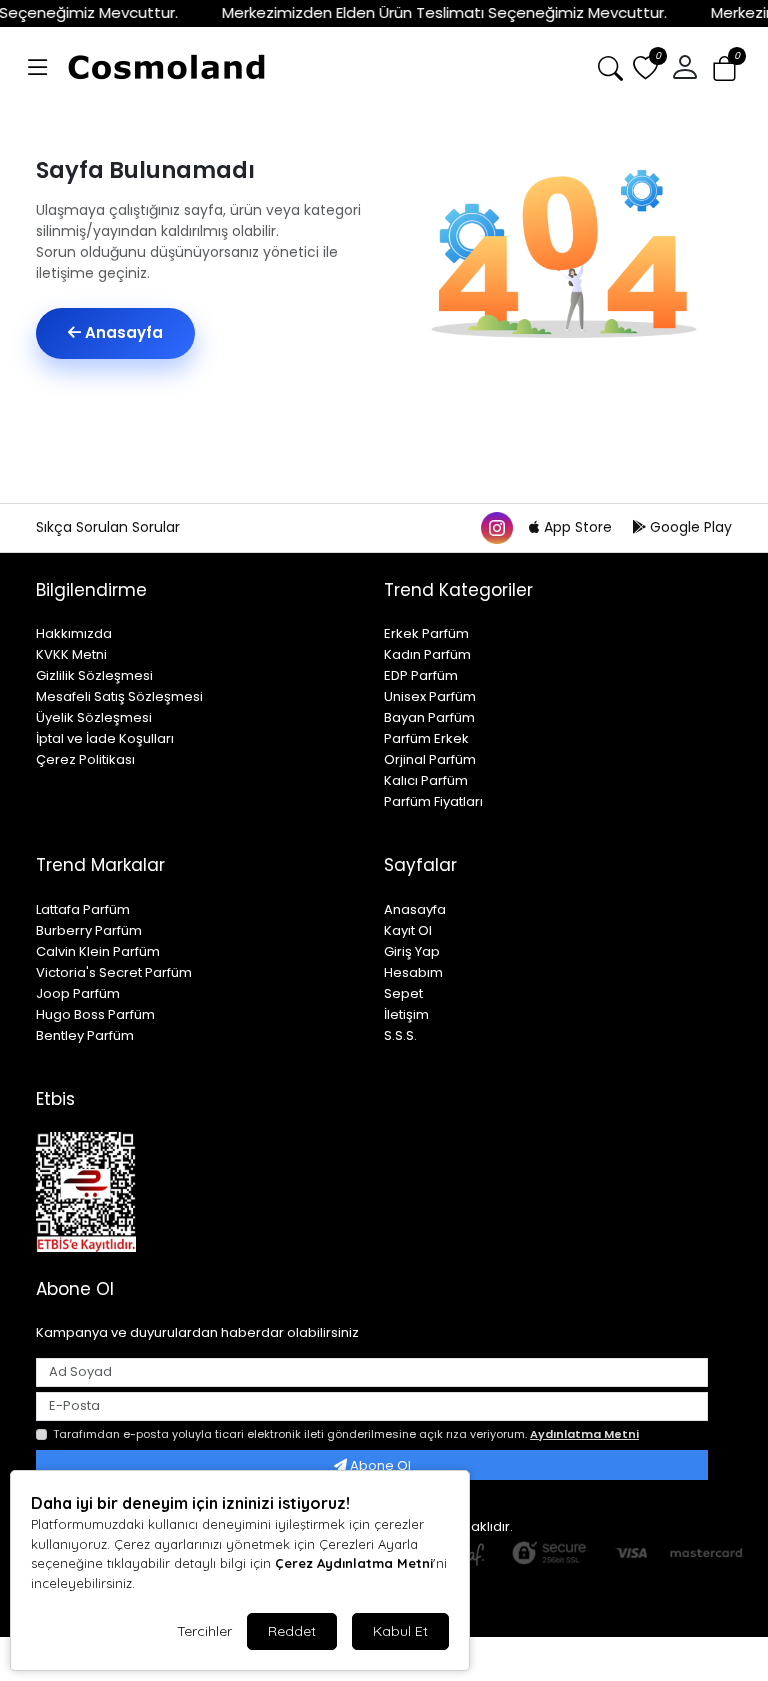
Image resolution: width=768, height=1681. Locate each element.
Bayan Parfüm (429, 717)
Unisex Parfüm (430, 696)
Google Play (689, 527)
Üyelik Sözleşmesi (94, 717)
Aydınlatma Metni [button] (584, 1434)
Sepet (403, 993)
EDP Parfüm (421, 675)
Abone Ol (379, 1465)
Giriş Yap (412, 951)
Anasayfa (122, 332)
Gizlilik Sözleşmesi (94, 675)
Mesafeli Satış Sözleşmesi (119, 696)
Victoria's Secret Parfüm (114, 972)
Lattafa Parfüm (83, 909)
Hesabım (413, 972)
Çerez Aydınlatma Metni (354, 1563)
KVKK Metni (71, 654)
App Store (578, 527)
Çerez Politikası (85, 759)
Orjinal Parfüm (430, 759)
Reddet (292, 1631)
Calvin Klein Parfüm (98, 951)
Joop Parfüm (78, 993)
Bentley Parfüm (85, 1035)
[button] (38, 68)
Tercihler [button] (204, 1631)
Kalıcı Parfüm (426, 780)
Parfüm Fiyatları (433, 801)
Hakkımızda (74, 633)
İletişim (406, 1014)
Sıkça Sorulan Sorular (108, 527)
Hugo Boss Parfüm (95, 1014)
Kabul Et (400, 1631)
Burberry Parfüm (89, 930)
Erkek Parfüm (426, 633)
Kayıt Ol (408, 930)
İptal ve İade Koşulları (105, 738)
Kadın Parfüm (427, 654)
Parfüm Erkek (426, 738)
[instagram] (496, 527)
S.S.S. (400, 1035)
